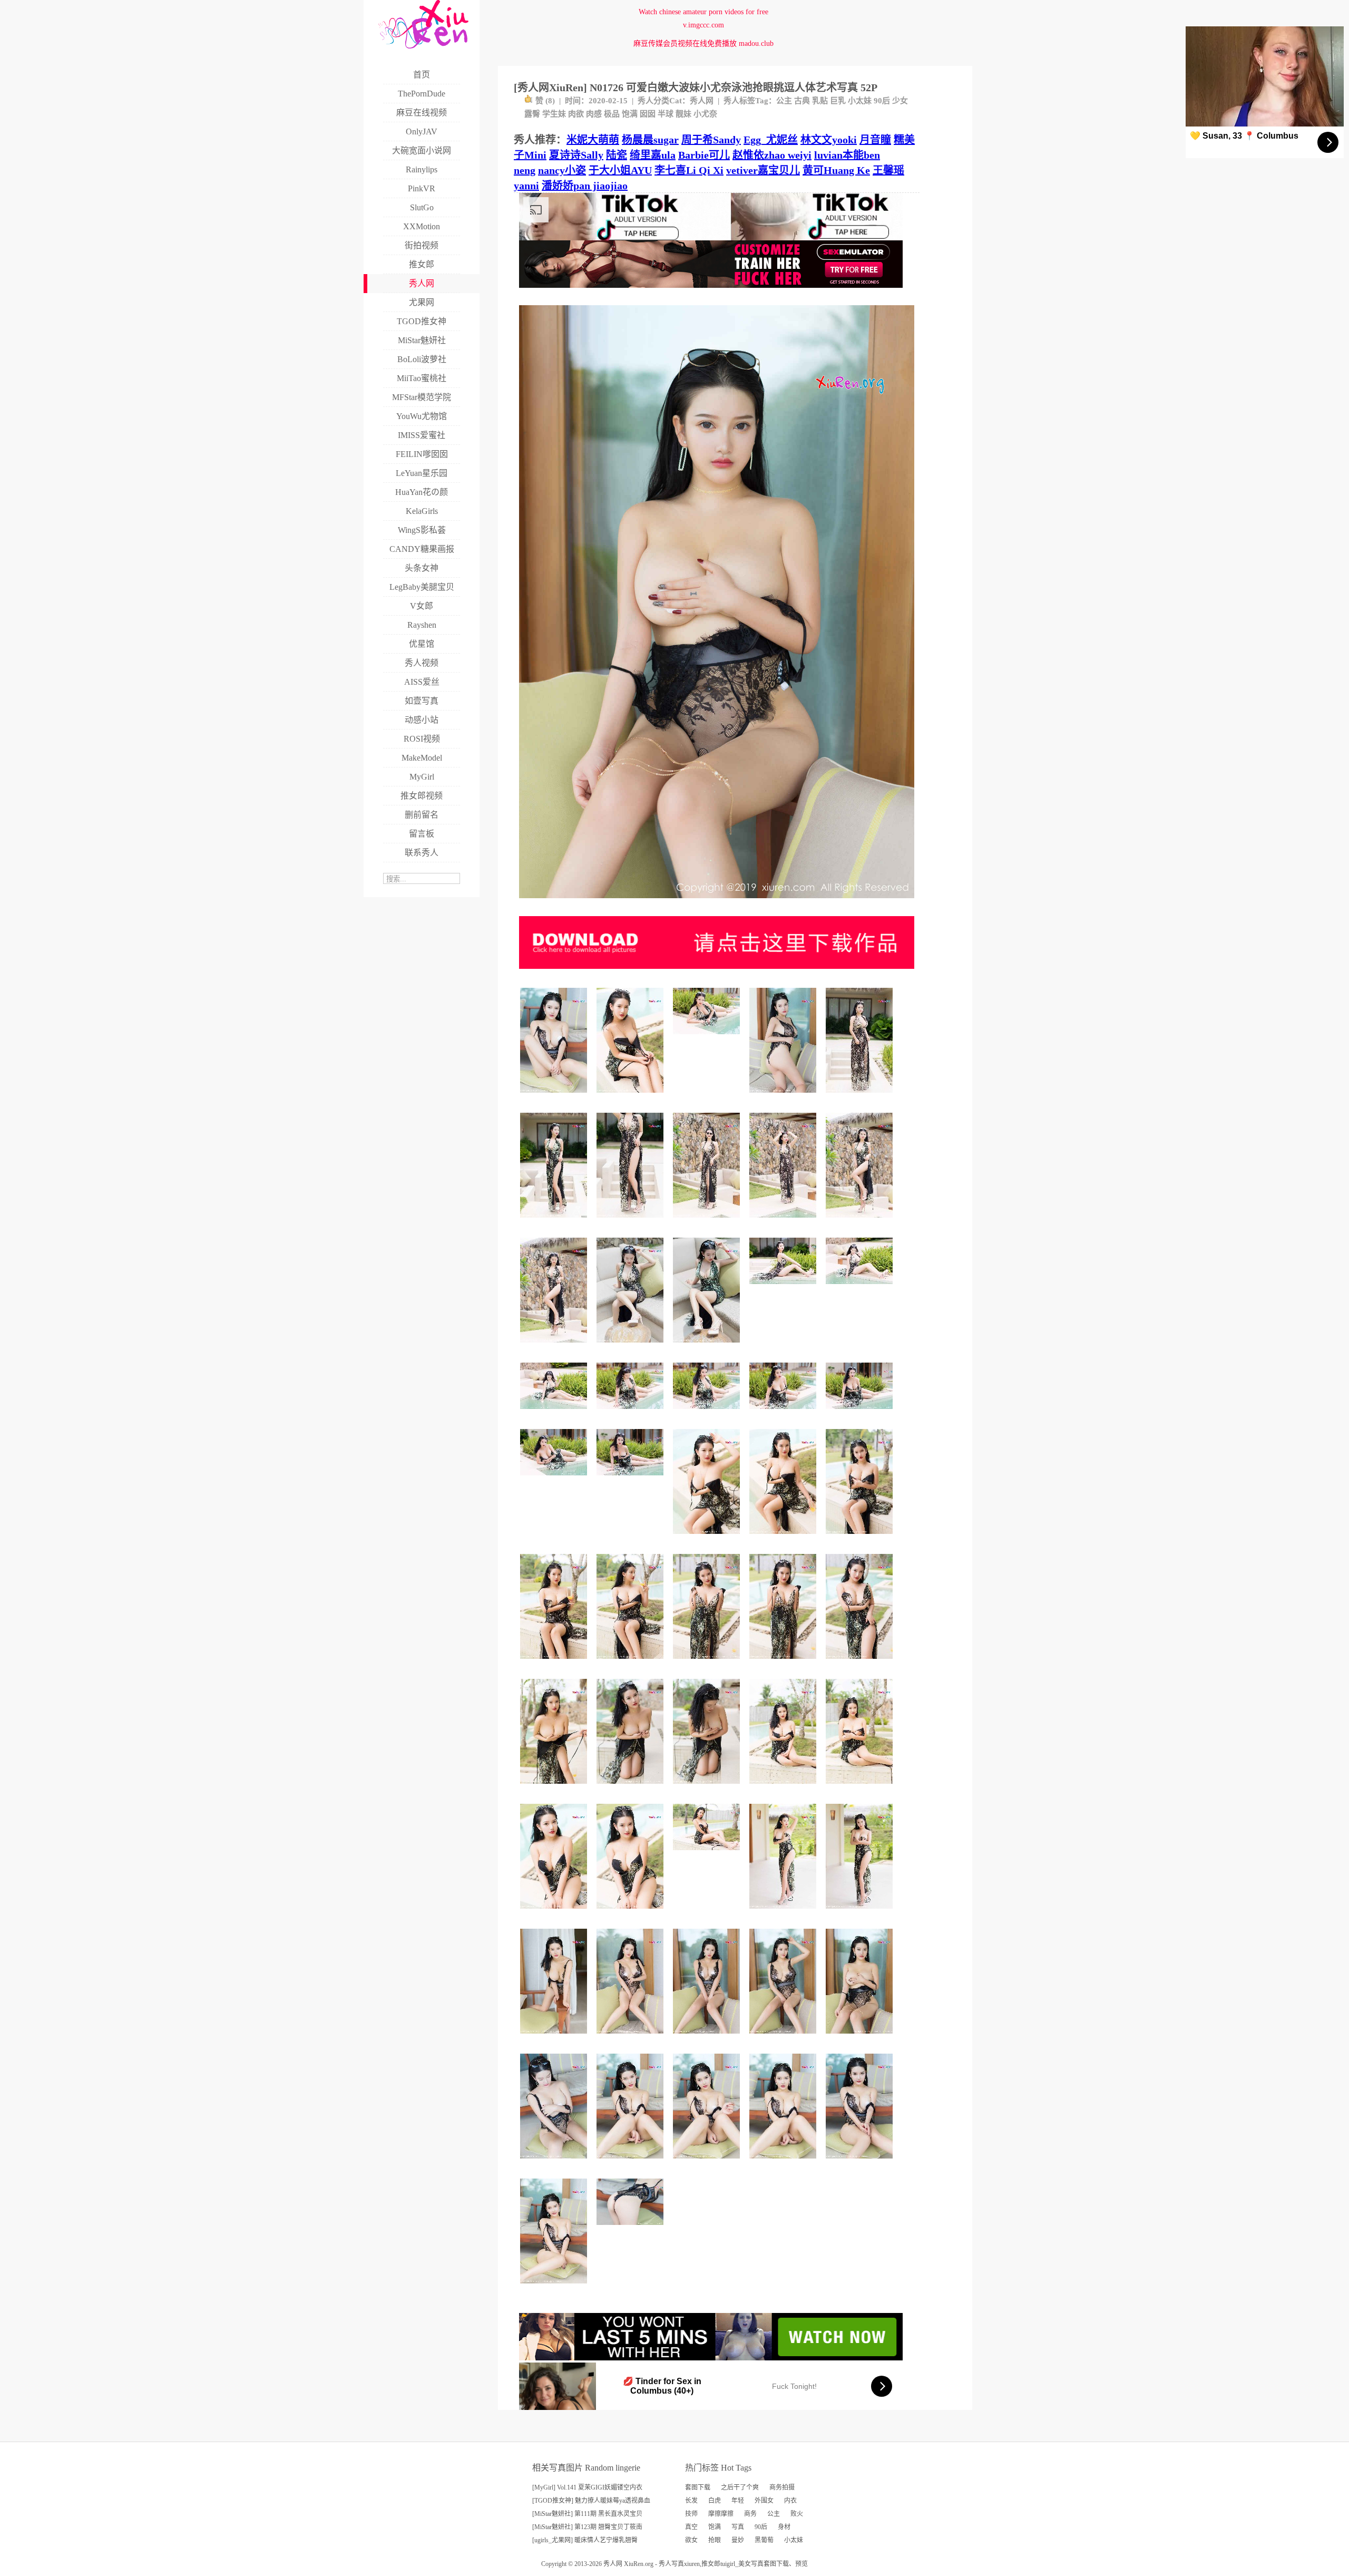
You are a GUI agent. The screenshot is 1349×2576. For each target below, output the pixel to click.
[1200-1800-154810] (784, 2038)
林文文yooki (829, 140)
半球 (666, 114)
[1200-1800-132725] (708, 2162)
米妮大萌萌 (593, 140)
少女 (900, 101)
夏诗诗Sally (576, 155)
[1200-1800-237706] (784, 1222)
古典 (802, 101)
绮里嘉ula (653, 155)
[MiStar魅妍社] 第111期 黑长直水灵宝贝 (587, 2514)
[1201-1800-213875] (861, 1222)
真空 (691, 2527)
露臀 (532, 114)
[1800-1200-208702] (632, 1479)
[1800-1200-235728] (555, 1413)
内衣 (790, 2501)
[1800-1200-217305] (632, 1413)
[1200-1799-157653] (861, 1913)
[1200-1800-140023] (555, 2162)
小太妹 (860, 101)
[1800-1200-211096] (555, 1479)
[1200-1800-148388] (861, 2162)
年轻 (738, 2501)
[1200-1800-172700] (784, 1538)
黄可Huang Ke (836, 170)
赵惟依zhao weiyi (772, 155)
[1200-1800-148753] (632, 1788)
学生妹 (554, 114)
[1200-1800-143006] (708, 2038)
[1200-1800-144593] (784, 1097)
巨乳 (838, 101)
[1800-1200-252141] (861, 1288)
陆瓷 (617, 155)
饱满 (630, 114)
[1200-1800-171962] (861, 1538)
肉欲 (576, 114)
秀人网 (702, 101)
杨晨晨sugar (650, 140)
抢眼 (715, 2540)
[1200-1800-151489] (555, 1913)
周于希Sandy (711, 140)
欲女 (691, 2540)
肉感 (594, 114)
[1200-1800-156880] (632, 1913)
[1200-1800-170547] (784, 1788)
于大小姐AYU (620, 170)
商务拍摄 (782, 2487)
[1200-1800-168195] (555, 1788)
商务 (750, 2514)
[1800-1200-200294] (708, 1038)
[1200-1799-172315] (861, 1788)
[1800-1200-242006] (784, 1288)
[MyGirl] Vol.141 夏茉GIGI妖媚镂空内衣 (587, 2487)
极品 (612, 114)
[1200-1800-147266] (708, 1788)
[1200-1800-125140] (555, 2038)
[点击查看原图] (717, 902)
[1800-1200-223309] (708, 1413)
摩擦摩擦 (721, 2514)
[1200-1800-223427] (708, 1663)
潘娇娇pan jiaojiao (585, 186)
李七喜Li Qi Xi (689, 170)
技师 (691, 2514)
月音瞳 (875, 140)
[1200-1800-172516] (708, 1538)
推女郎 (711, 2564)
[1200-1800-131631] (784, 2162)
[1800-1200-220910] (861, 1413)
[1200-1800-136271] (555, 2287)
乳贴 (820, 101)
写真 (738, 2527)
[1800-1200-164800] (708, 1854)
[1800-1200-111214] (632, 2229)
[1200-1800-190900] (555, 1663)
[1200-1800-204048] (861, 1663)
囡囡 (648, 114)
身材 (784, 2527)
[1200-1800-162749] (632, 1097)
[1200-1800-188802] (632, 1663)
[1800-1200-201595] (784, 1413)
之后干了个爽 (740, 2487)
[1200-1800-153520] (784, 1913)
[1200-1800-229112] (861, 1097)
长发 (691, 2501)
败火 (797, 2514)
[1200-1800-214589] (784, 1663)
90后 (882, 101)
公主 (784, 101)
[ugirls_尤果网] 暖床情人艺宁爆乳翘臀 (585, 2540)
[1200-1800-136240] (555, 1097)
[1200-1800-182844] (708, 1347)
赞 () (545, 101)
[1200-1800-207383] (555, 1347)
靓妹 (683, 114)
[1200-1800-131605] (632, 2162)
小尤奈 (705, 114)
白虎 (715, 2501)
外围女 (764, 2501)
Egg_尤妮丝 (771, 140)
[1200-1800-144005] (632, 2038)
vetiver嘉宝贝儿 (763, 170)
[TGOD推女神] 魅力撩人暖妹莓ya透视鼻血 (591, 2501)
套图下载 (698, 2487)
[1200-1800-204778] (632, 1222)
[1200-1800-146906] (861, 2038)
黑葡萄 (764, 2540)
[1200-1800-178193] (632, 1347)
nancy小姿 (562, 170)
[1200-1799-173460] (555, 1222)
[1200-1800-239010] (708, 1222)
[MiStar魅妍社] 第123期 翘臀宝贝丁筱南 (587, 2527)
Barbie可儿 (704, 155)
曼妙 (738, 2540)
